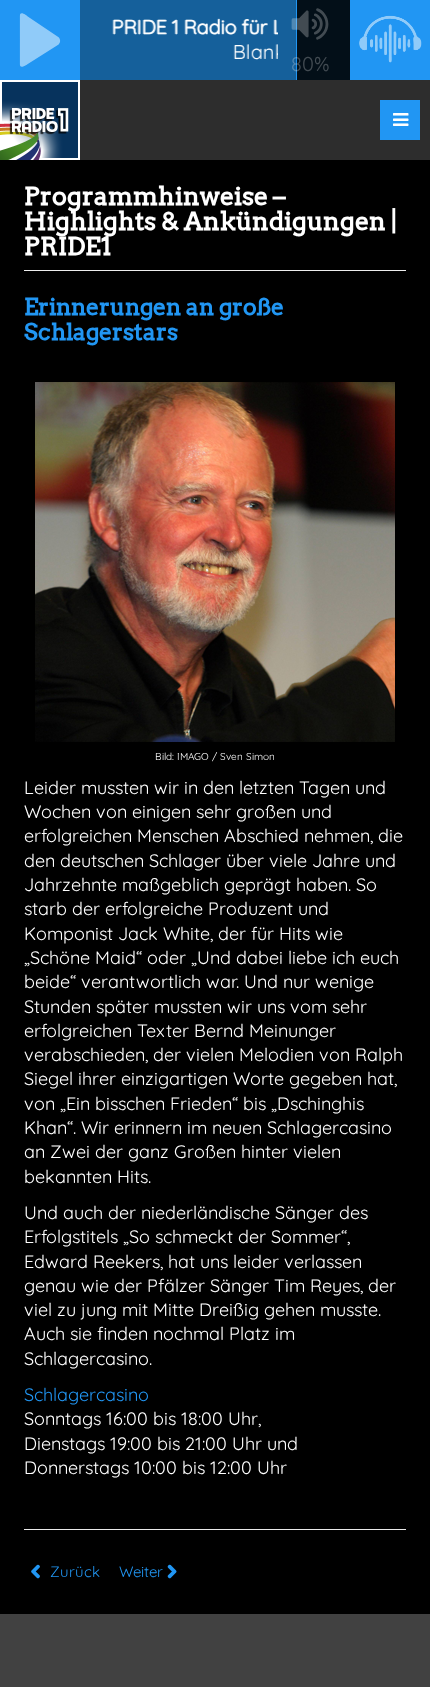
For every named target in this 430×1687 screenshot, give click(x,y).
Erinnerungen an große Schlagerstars (154, 319)
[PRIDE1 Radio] (40, 120)
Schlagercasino (86, 1394)
